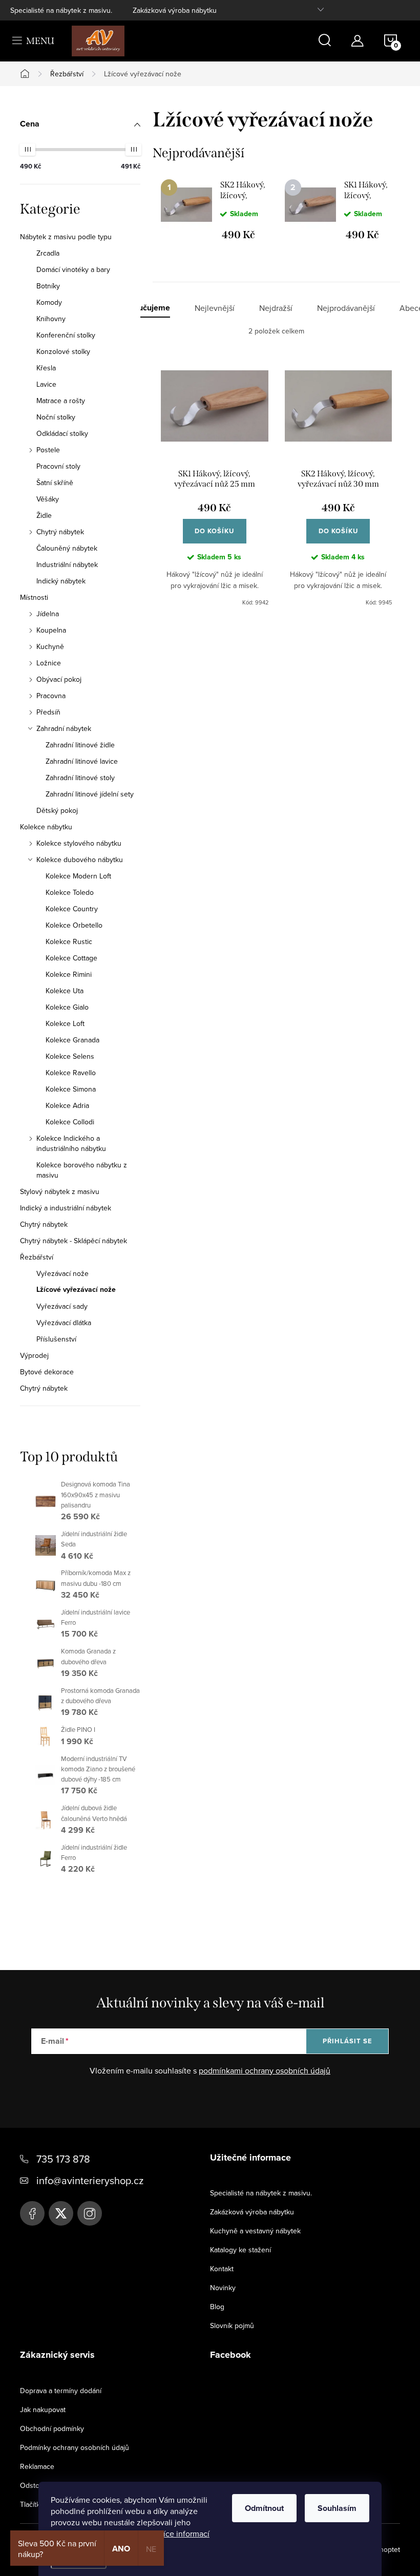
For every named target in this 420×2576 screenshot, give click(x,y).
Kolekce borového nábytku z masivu (82, 1170)
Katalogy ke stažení (240, 2250)
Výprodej (34, 1355)
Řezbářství (37, 1257)
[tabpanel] (215, 210)
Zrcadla (48, 253)
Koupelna (51, 630)
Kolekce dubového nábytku (80, 860)
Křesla (46, 368)
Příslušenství (56, 1339)
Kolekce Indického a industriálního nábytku (71, 1143)
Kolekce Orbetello (74, 925)
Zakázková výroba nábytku (175, 10)
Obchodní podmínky (52, 2428)
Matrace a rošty (61, 401)
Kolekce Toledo (70, 892)
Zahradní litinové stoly (80, 778)
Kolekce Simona (71, 1089)
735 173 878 (63, 2159)
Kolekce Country (72, 909)
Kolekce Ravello (71, 1073)
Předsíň (48, 712)
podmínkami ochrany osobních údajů (265, 2070)
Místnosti (34, 597)
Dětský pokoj (57, 810)
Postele (48, 450)
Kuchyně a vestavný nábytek (255, 2231)
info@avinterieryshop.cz (90, 2180)
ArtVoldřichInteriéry (32, 2213)
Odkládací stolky (62, 433)
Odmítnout (264, 2508)
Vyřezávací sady (62, 1306)
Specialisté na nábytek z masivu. (61, 10)
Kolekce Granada (72, 1040)
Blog (217, 2307)
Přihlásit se (348, 2041)
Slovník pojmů (232, 2326)
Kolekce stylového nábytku (79, 843)
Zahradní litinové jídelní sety (90, 794)
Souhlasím (337, 2508)
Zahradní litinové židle (80, 745)
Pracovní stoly (58, 466)
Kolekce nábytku (46, 827)
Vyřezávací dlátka (64, 1323)
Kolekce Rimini (69, 974)
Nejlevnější (215, 308)
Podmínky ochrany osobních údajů (75, 2447)
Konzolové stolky (63, 351)
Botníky (48, 286)
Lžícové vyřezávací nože (76, 1290)
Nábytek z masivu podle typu (66, 237)
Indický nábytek (61, 581)
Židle (44, 515)
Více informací (184, 2533)
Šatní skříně (55, 483)
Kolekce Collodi (70, 1122)
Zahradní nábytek (64, 728)
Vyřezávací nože (62, 1273)
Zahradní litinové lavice (82, 761)
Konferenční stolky (66, 335)
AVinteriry (61, 2213)
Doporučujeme (143, 308)
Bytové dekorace (47, 1372)
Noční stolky (56, 417)
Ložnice (49, 663)
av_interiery (90, 2213)
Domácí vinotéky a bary (73, 269)
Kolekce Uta (65, 991)
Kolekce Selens (70, 1056)
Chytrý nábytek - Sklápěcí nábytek (73, 1241)
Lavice (46, 384)
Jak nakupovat (43, 2410)
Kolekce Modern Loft (78, 876)
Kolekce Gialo (67, 1007)
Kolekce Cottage (71, 958)
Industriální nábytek (67, 564)
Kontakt (222, 2269)
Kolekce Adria (67, 1105)
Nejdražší (276, 308)
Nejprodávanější (346, 308)
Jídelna (48, 614)
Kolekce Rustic (69, 941)
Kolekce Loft (65, 1023)
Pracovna (51, 696)
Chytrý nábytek (60, 532)
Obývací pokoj (59, 679)
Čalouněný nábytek (67, 548)
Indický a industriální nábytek (66, 1208)
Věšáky (48, 499)
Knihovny (51, 319)
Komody (49, 302)
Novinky (223, 2288)
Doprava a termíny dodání (61, 2391)
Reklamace (37, 2466)
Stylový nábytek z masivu (60, 1191)
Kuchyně (50, 646)
